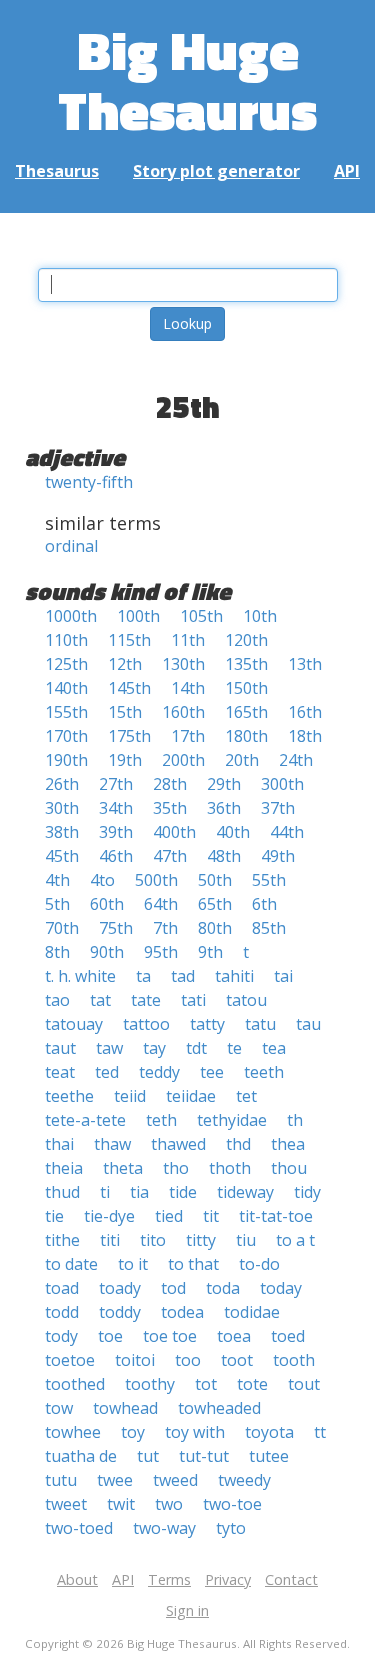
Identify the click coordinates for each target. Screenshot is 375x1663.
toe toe (170, 1336)
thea (288, 1144)
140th (66, 688)
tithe (62, 1240)
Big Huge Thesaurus (187, 79)
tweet (66, 1504)
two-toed (79, 1528)
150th (246, 688)
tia (139, 1192)
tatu (260, 1024)
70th (62, 928)
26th (62, 784)
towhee (73, 1432)
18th (305, 736)
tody (61, 1336)
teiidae (191, 1096)
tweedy (244, 1480)
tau (308, 1024)
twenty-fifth (89, 482)
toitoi (135, 1360)
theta (123, 1168)
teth (161, 1120)
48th (224, 856)
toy (133, 1432)
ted (107, 1072)
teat (60, 1072)
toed (288, 1336)
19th (125, 760)
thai (59, 1144)
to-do (259, 1264)
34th (116, 808)
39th (116, 832)
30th (62, 808)
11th (188, 640)
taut (60, 1048)
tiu (246, 1240)
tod (173, 1288)
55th (269, 880)
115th (129, 640)
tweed (175, 1480)
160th (183, 712)
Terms (169, 1579)
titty (201, 1240)
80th (215, 928)
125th (66, 664)
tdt (196, 1048)
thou (289, 1168)
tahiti (234, 976)
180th (246, 736)
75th (116, 928)
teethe (69, 1096)
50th (215, 880)
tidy (307, 1192)
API (347, 171)
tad (183, 976)
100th (138, 616)
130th (183, 664)
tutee (269, 1456)
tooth (294, 1360)
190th (66, 760)
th (295, 1120)
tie (54, 1216)
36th (224, 808)
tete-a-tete (85, 1120)
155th (66, 712)
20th (242, 760)
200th (183, 760)
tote (252, 1384)
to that (193, 1264)
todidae (252, 1312)
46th (116, 856)
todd (62, 1312)
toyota (269, 1432)
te (234, 1048)
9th (210, 952)
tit (211, 1216)
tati (193, 1000)
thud (62, 1192)
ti (105, 1192)
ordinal (71, 546)
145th (129, 688)
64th (161, 904)
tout (304, 1384)
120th (246, 640)
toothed (75, 1384)
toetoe (70, 1360)
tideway (245, 1192)
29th (224, 784)
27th (116, 784)
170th (66, 736)
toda (223, 1288)
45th (62, 856)
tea (274, 1048)
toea (234, 1336)
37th (278, 808)
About (77, 1579)
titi (110, 1240)
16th (305, 712)
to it (133, 1264)
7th (165, 928)
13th (305, 664)
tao (57, 1000)
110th (66, 640)
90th (107, 952)
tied (169, 1216)
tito (153, 1240)
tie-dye (109, 1216)
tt (320, 1432)
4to (102, 880)
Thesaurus (57, 171)
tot (206, 1384)
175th (129, 736)
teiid (130, 1096)
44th (287, 832)
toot (237, 1360)
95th (161, 952)
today (281, 1288)
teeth (264, 1072)
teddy (159, 1072)
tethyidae (232, 1120)
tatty (207, 1024)
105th (201, 616)
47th (170, 856)
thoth (230, 1168)
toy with (195, 1432)
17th (188, 736)
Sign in (187, 1610)
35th (170, 808)
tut (148, 1456)
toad (62, 1288)
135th (246, 664)
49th (278, 856)
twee (115, 1480)
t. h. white (80, 976)
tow (59, 1408)
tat (100, 1000)
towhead (125, 1408)
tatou (246, 1000)
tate (146, 1000)
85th (269, 928)
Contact (291, 1579)
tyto (231, 1528)
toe (110, 1336)
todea (182, 1312)
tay (154, 1048)
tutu (61, 1480)
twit (121, 1504)
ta (143, 976)
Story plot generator (216, 171)
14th (188, 688)
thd (238, 1144)
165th (246, 712)
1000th (71, 616)
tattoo (146, 1024)
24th (296, 760)
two (169, 1504)
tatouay (74, 1024)
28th (170, 784)
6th (264, 904)
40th (233, 832)
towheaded (219, 1408)
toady (120, 1288)
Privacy (228, 1579)
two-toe (232, 1504)
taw (109, 1048)
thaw (112, 1144)
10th (260, 616)
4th (57, 880)
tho (176, 1168)
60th (107, 904)
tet (246, 1096)
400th (174, 832)
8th (57, 952)
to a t (295, 1240)
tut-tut (204, 1456)
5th (57, 904)
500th (156, 880)
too (188, 1360)
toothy (150, 1384)
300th (282, 784)
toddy (120, 1312)
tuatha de (81, 1456)
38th (62, 832)
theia (64, 1168)
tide (183, 1192)
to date (71, 1264)
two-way (164, 1528)
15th (125, 712)
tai (283, 976)
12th (125, 664)
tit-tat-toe (276, 1216)
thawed (178, 1144)
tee (212, 1072)
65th (215, 904)
